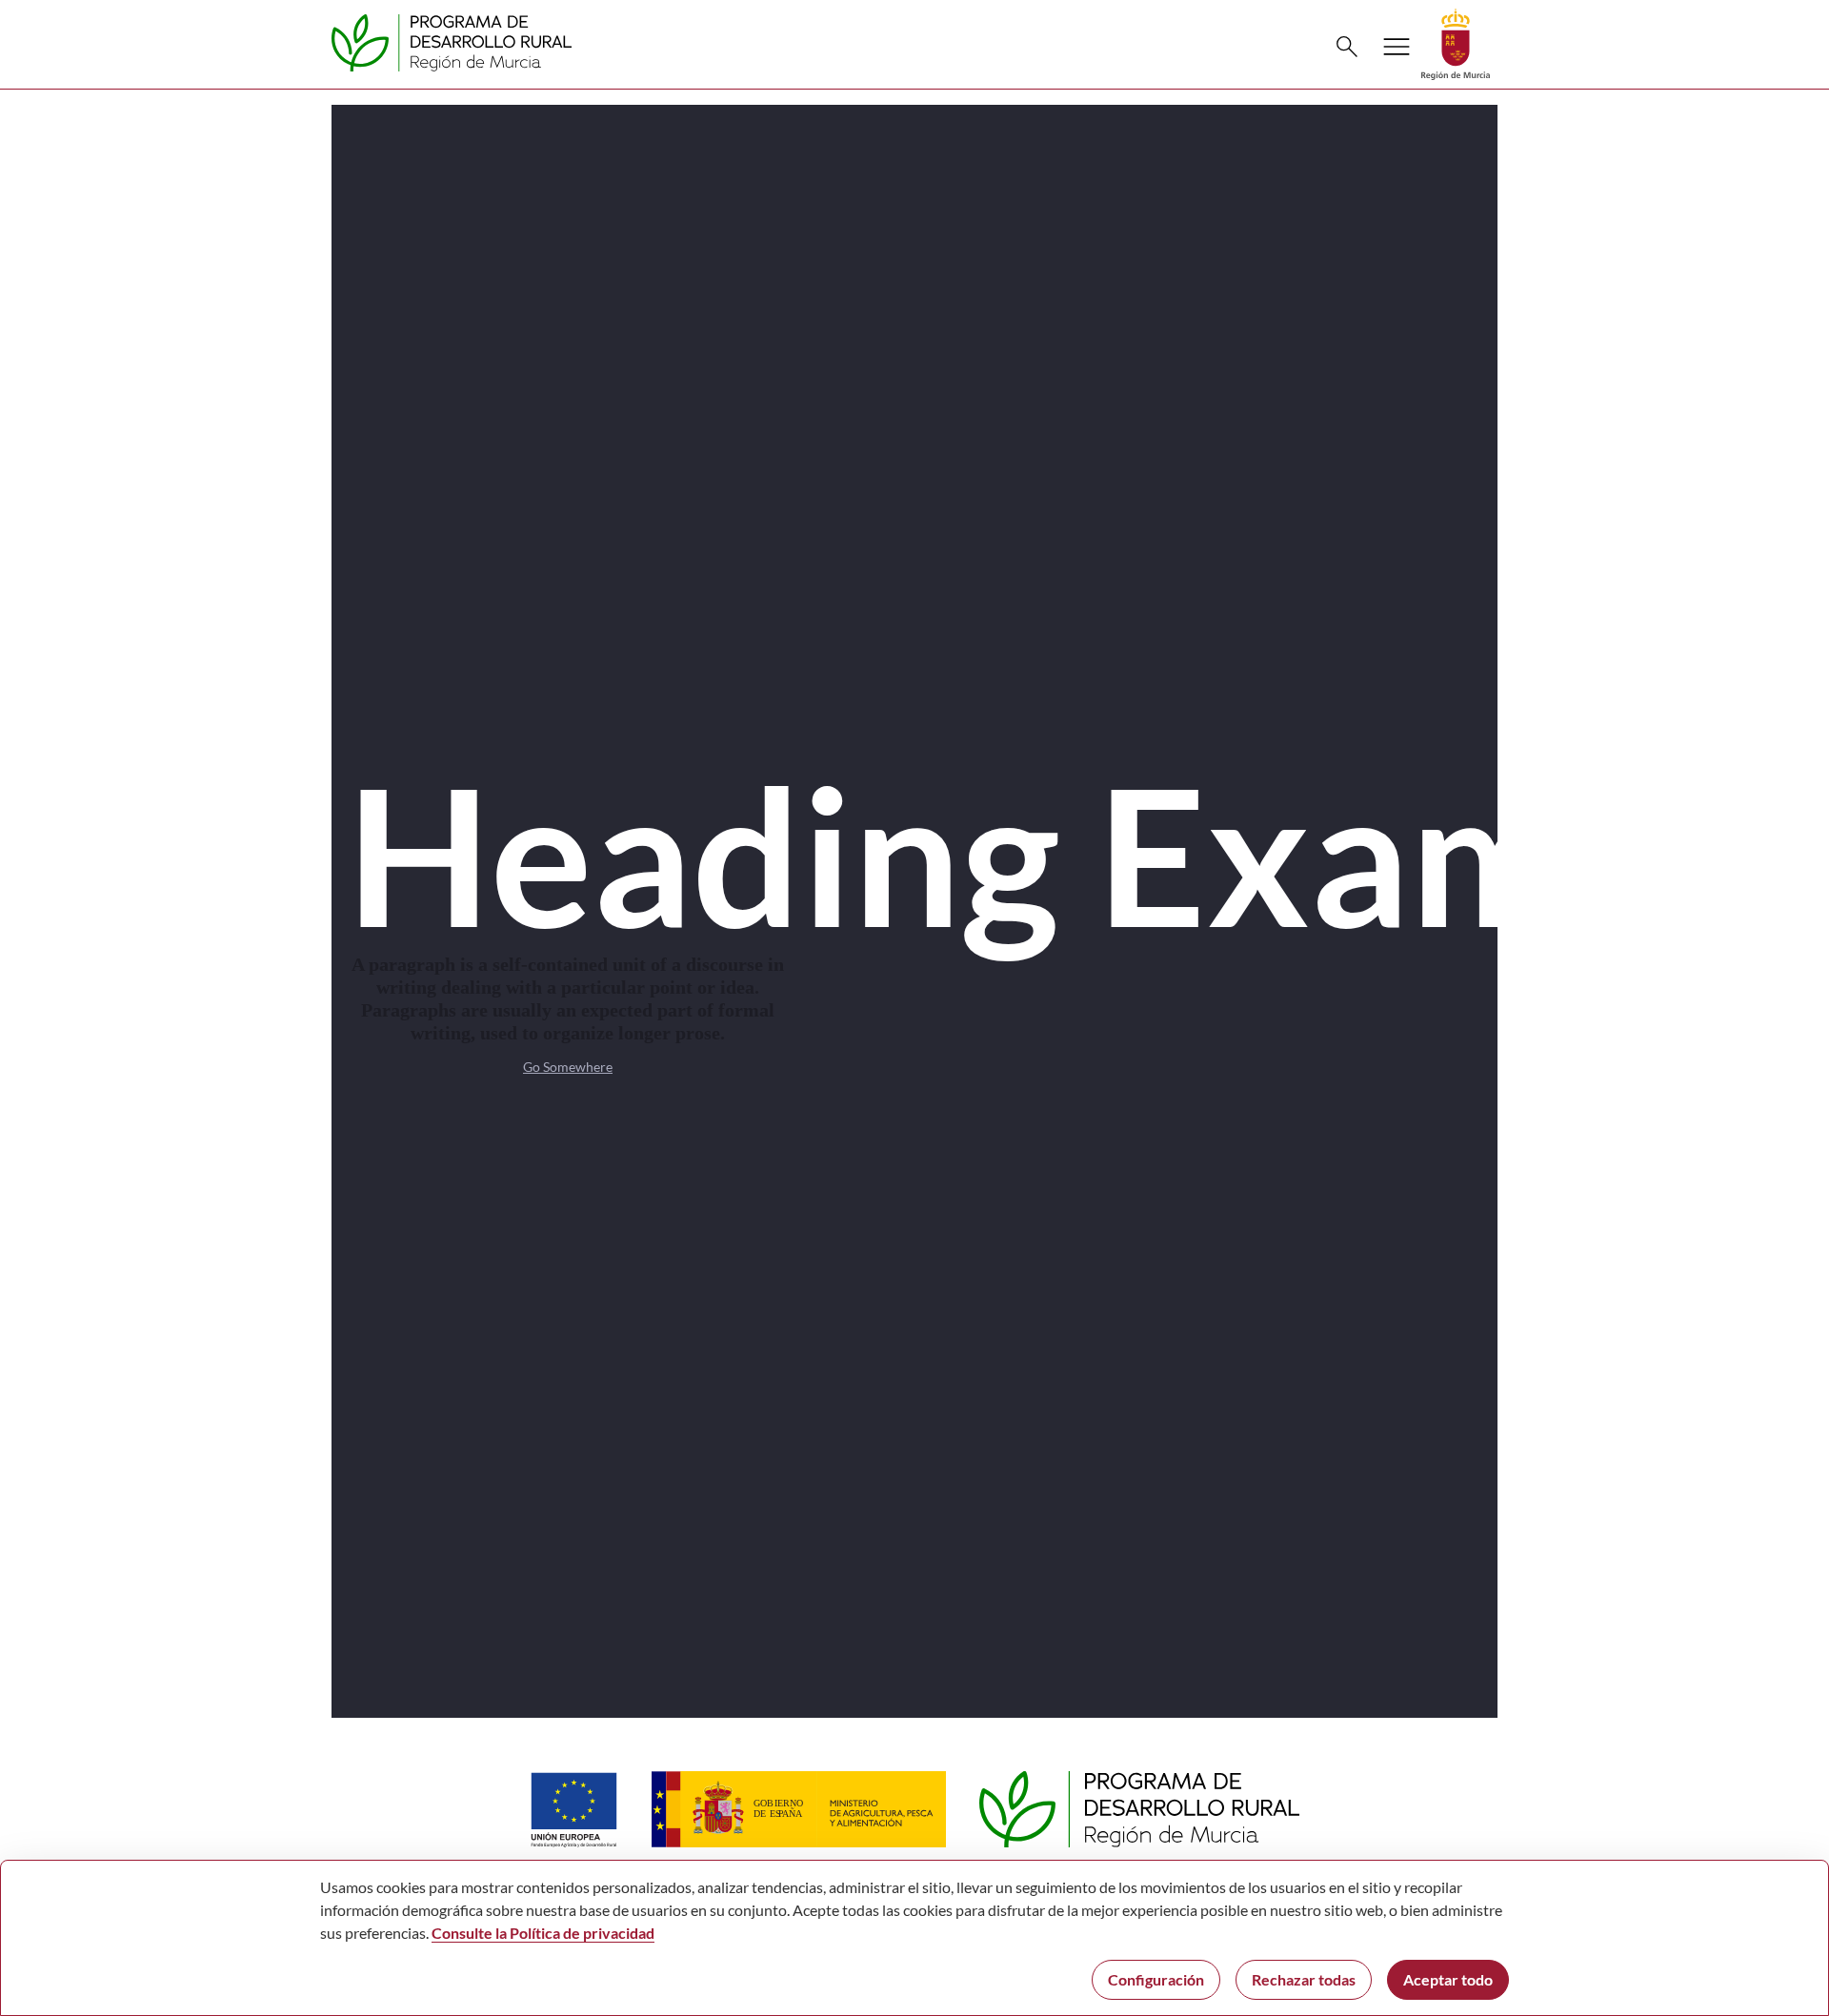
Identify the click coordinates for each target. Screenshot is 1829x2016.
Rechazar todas (1304, 1979)
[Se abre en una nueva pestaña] (1456, 42)
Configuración (1156, 1979)
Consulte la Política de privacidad (543, 1933)
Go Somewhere (568, 1067)
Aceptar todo (1448, 1979)
